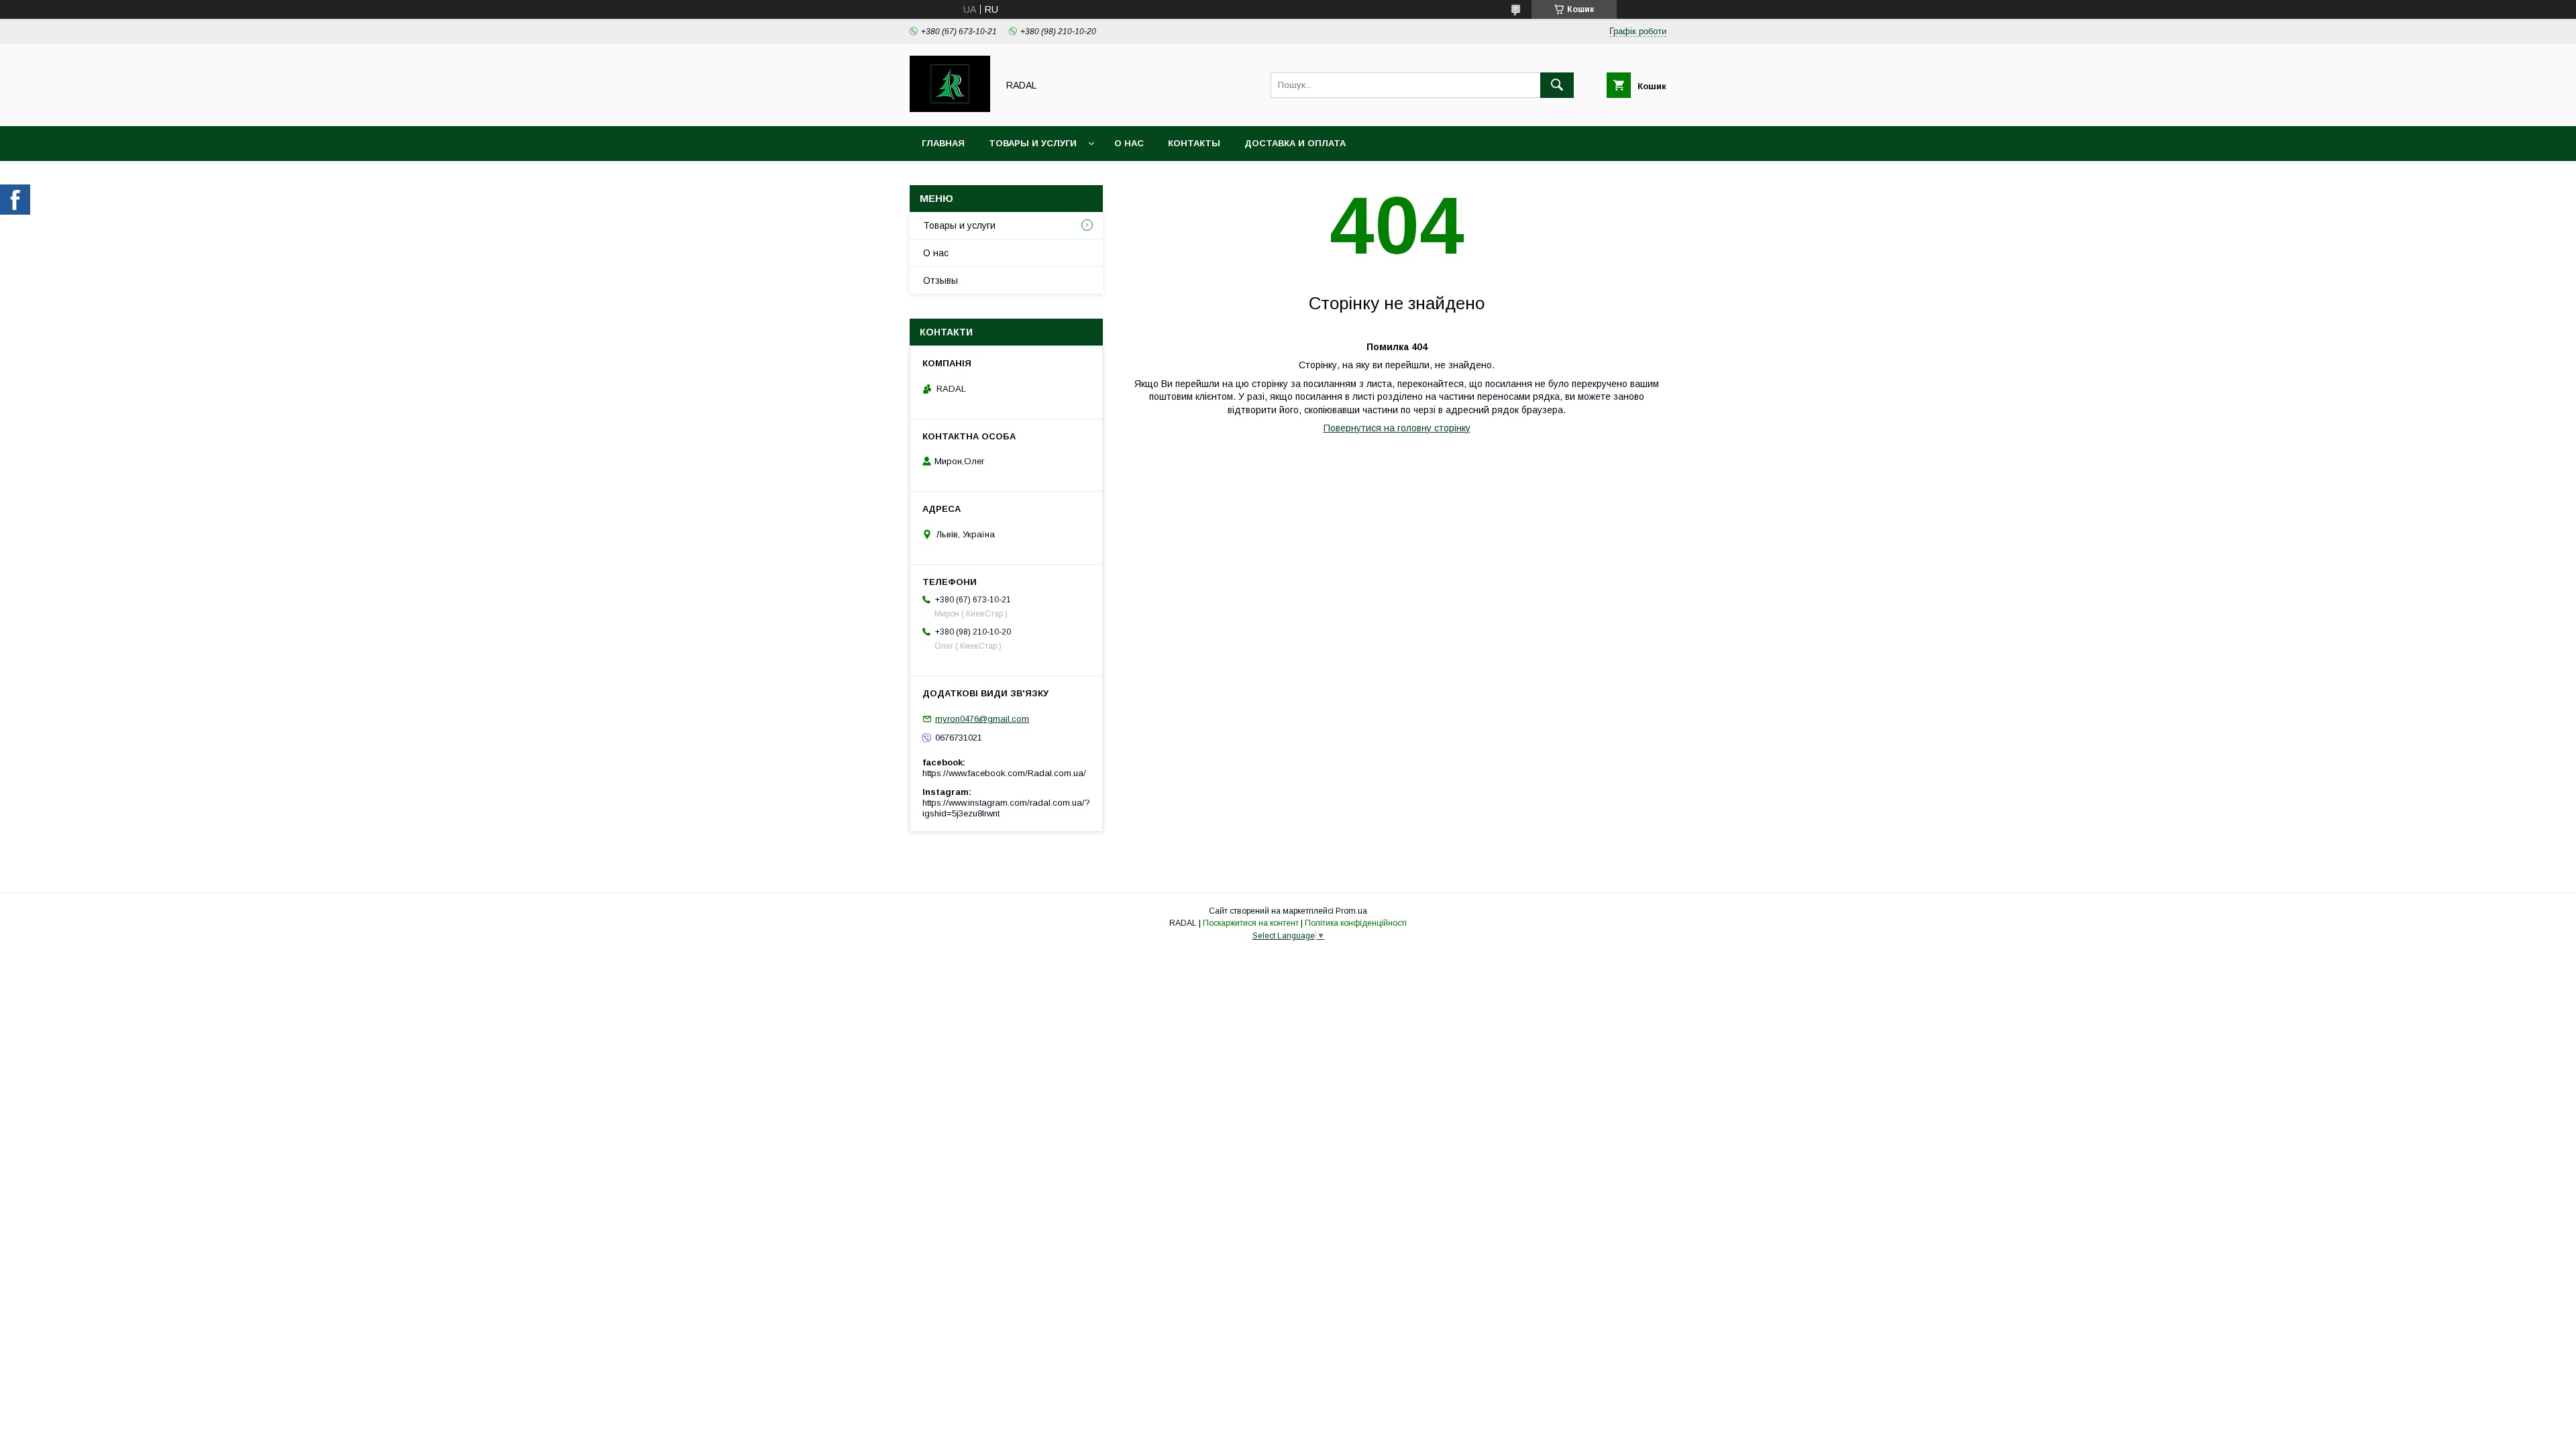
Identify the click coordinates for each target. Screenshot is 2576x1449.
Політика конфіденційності (1356, 923)
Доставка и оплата (1295, 143)
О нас (1129, 143)
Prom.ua (1351, 911)
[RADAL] (950, 109)
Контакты (1194, 143)
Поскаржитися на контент (1251, 923)
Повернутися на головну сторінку (1397, 428)
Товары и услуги (1033, 143)
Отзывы (941, 280)
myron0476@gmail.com (982, 719)
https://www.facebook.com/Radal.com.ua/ (1004, 773)
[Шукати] (1557, 85)
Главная (943, 143)
